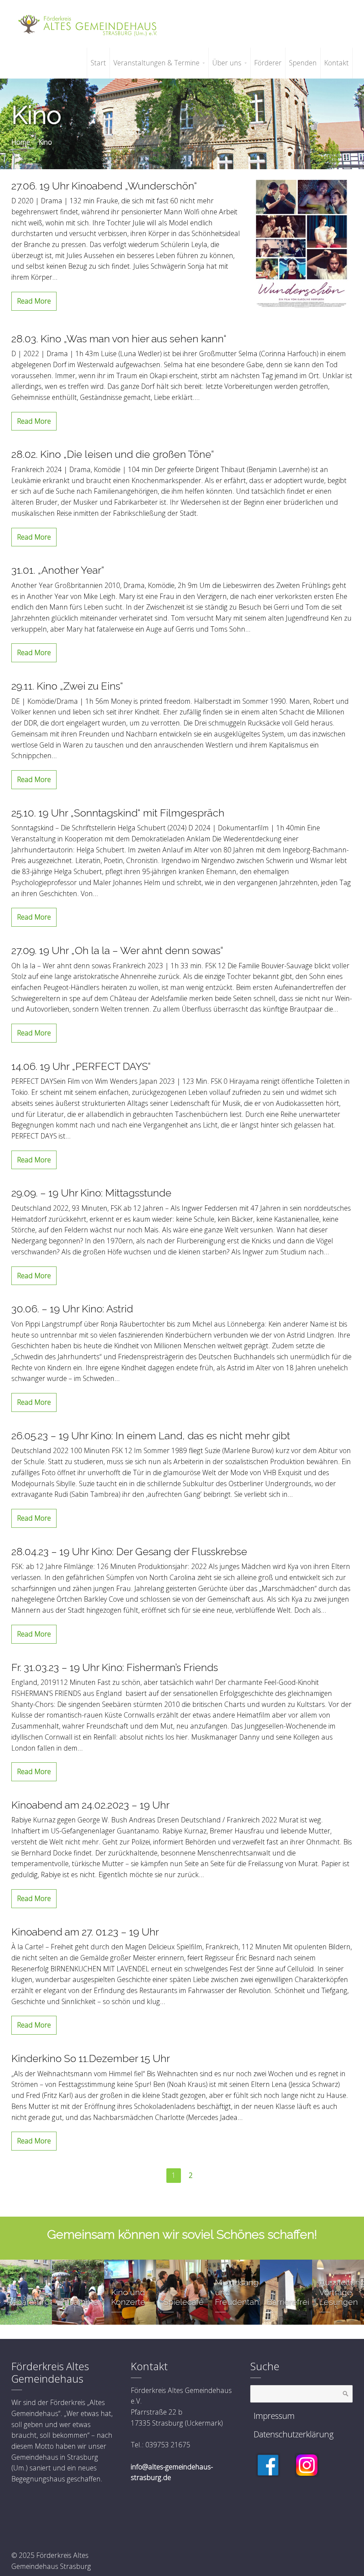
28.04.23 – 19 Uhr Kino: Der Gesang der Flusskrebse (129, 1552)
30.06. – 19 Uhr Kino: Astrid (72, 1309)
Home (21, 142)
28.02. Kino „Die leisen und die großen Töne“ (113, 454)
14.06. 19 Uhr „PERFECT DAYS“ (81, 1066)
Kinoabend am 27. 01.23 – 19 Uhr (85, 1932)
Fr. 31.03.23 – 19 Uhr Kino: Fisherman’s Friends (115, 1667)
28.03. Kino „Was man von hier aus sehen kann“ (119, 339)
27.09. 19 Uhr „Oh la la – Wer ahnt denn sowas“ (117, 950)
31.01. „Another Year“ (58, 570)
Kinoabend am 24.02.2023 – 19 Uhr (90, 1805)
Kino (45, 142)
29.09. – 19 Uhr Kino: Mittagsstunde (91, 1193)
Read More (34, 301)
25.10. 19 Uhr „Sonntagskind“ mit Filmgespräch (118, 813)
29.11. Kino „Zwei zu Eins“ (67, 686)
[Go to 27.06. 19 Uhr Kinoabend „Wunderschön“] (301, 244)
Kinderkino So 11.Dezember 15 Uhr (91, 2058)
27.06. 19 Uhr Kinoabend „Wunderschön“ (104, 186)
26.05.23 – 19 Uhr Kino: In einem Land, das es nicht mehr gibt (151, 1436)
